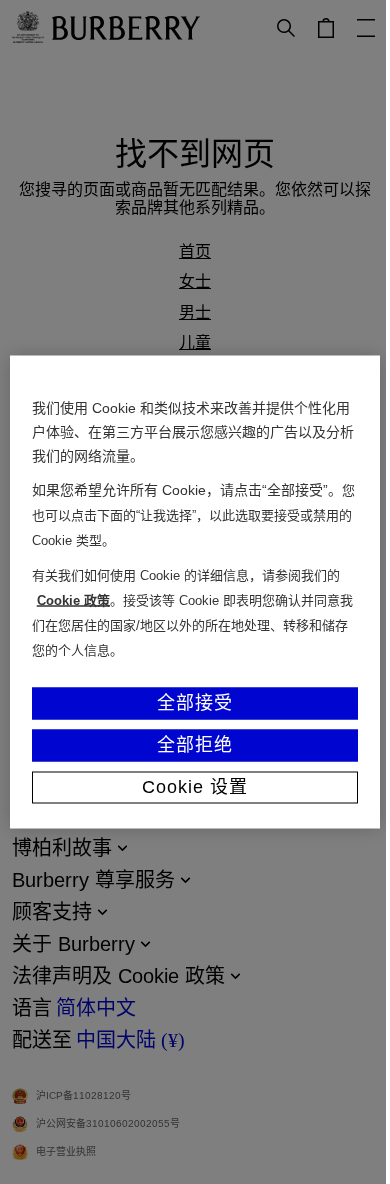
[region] (187, 592)
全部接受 (188, 702)
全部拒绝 (188, 744)
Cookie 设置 (187, 786)
